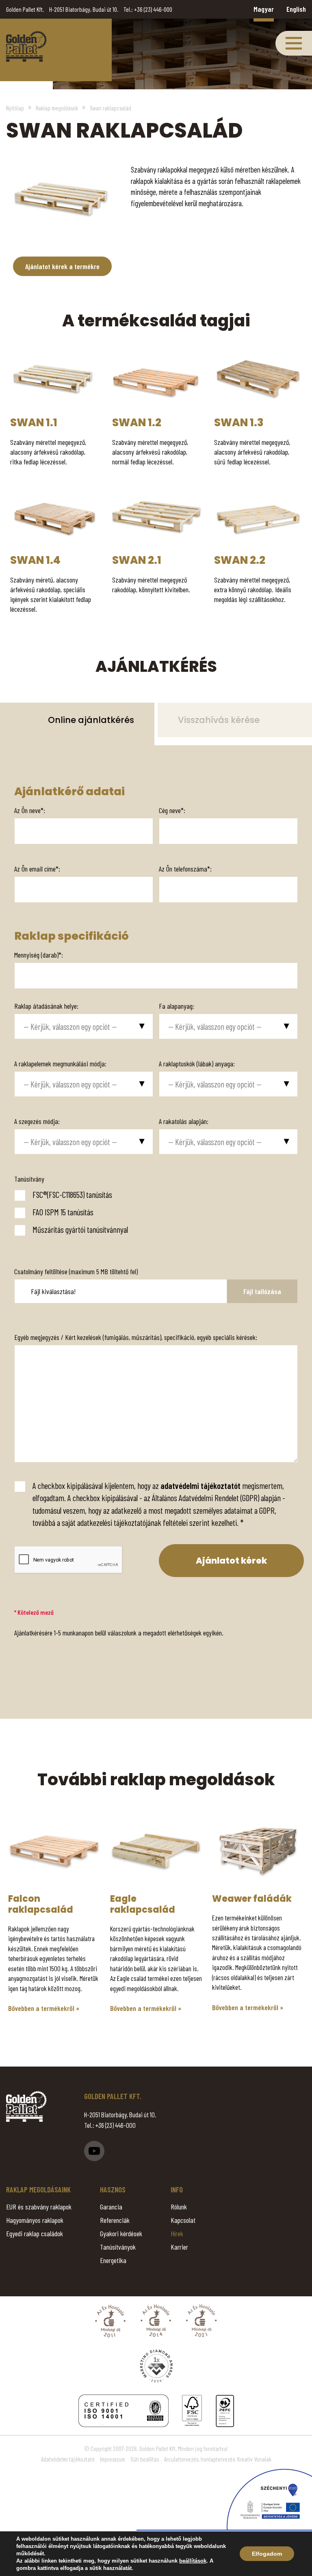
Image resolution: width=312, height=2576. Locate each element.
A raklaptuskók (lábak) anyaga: (197, 1064)
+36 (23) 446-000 (153, 9)
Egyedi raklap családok (35, 2233)
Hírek (177, 2233)
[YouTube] (94, 2151)
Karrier (179, 2247)
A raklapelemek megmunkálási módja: (60, 1064)
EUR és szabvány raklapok (39, 2207)
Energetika (113, 2260)
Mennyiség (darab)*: (39, 955)
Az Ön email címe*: (37, 869)
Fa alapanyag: (177, 1006)
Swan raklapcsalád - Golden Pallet (26, 46)
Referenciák (115, 2220)
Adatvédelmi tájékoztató (68, 2459)
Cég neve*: (172, 810)
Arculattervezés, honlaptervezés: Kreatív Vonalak (218, 2459)
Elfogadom (267, 2554)
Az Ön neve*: (30, 810)
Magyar (264, 9)
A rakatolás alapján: (184, 1121)
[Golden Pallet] (26, 2106)
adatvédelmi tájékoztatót (200, 1485)
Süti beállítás (145, 2459)
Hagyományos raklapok (35, 2220)
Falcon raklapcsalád (41, 1904)
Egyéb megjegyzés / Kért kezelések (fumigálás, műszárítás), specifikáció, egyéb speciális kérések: (136, 1337)
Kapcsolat (183, 2220)
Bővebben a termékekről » (44, 2008)
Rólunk (179, 2207)
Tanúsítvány (29, 1179)
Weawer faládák (252, 1899)
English (296, 9)
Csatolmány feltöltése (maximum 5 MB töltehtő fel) (76, 1271)
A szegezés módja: (37, 1121)
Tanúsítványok (118, 2247)
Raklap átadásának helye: (46, 1006)
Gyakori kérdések (121, 2233)
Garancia (111, 2207)
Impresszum (113, 2459)
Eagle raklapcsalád (143, 1904)
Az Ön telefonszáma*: (185, 869)
